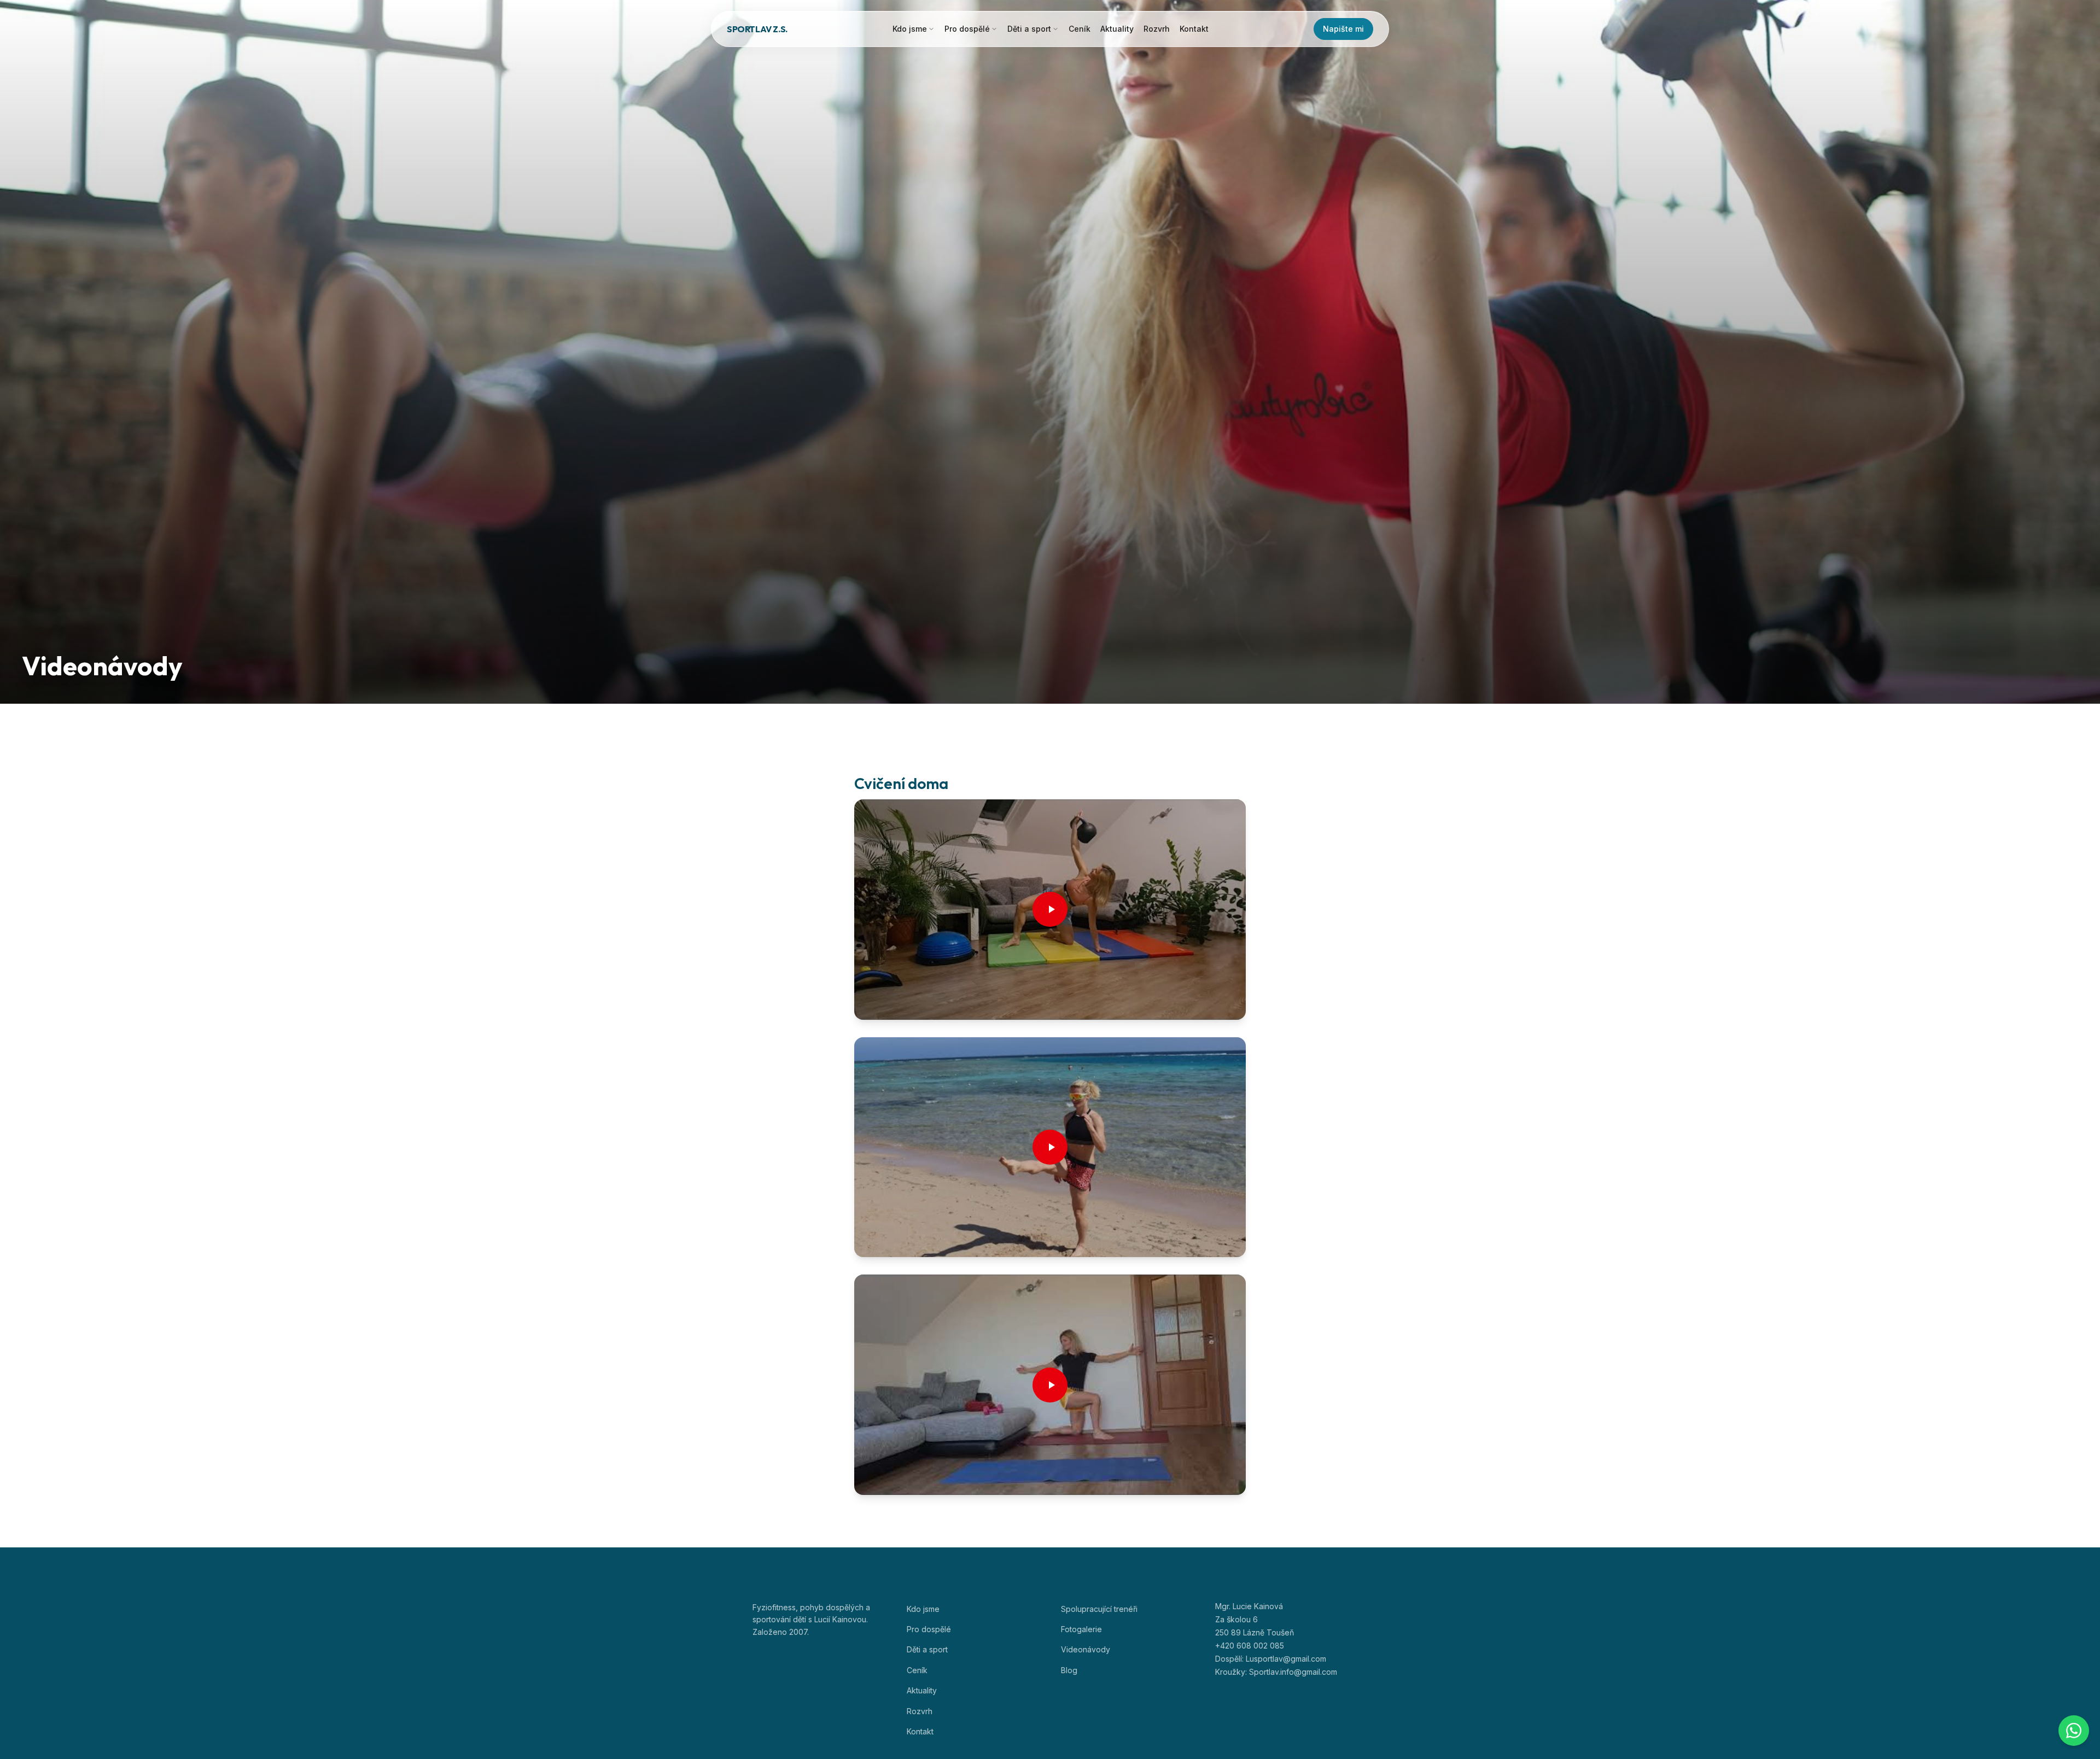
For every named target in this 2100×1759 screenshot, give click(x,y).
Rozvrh (1157, 29)
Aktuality (1117, 29)
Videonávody (1086, 1649)
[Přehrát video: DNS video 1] (1050, 910)
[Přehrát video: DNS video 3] (1050, 1385)
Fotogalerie (1081, 1629)
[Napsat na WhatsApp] (2074, 1731)
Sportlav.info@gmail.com (1293, 1672)
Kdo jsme (910, 29)
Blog (1069, 1670)
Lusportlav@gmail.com (1286, 1659)
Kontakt (1194, 29)
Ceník (1080, 29)
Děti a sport (1029, 29)
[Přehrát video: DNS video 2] (1050, 1147)
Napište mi (1343, 29)
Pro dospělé (967, 29)
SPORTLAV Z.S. (757, 29)
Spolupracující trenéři (1099, 1609)
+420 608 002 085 (1250, 1646)
